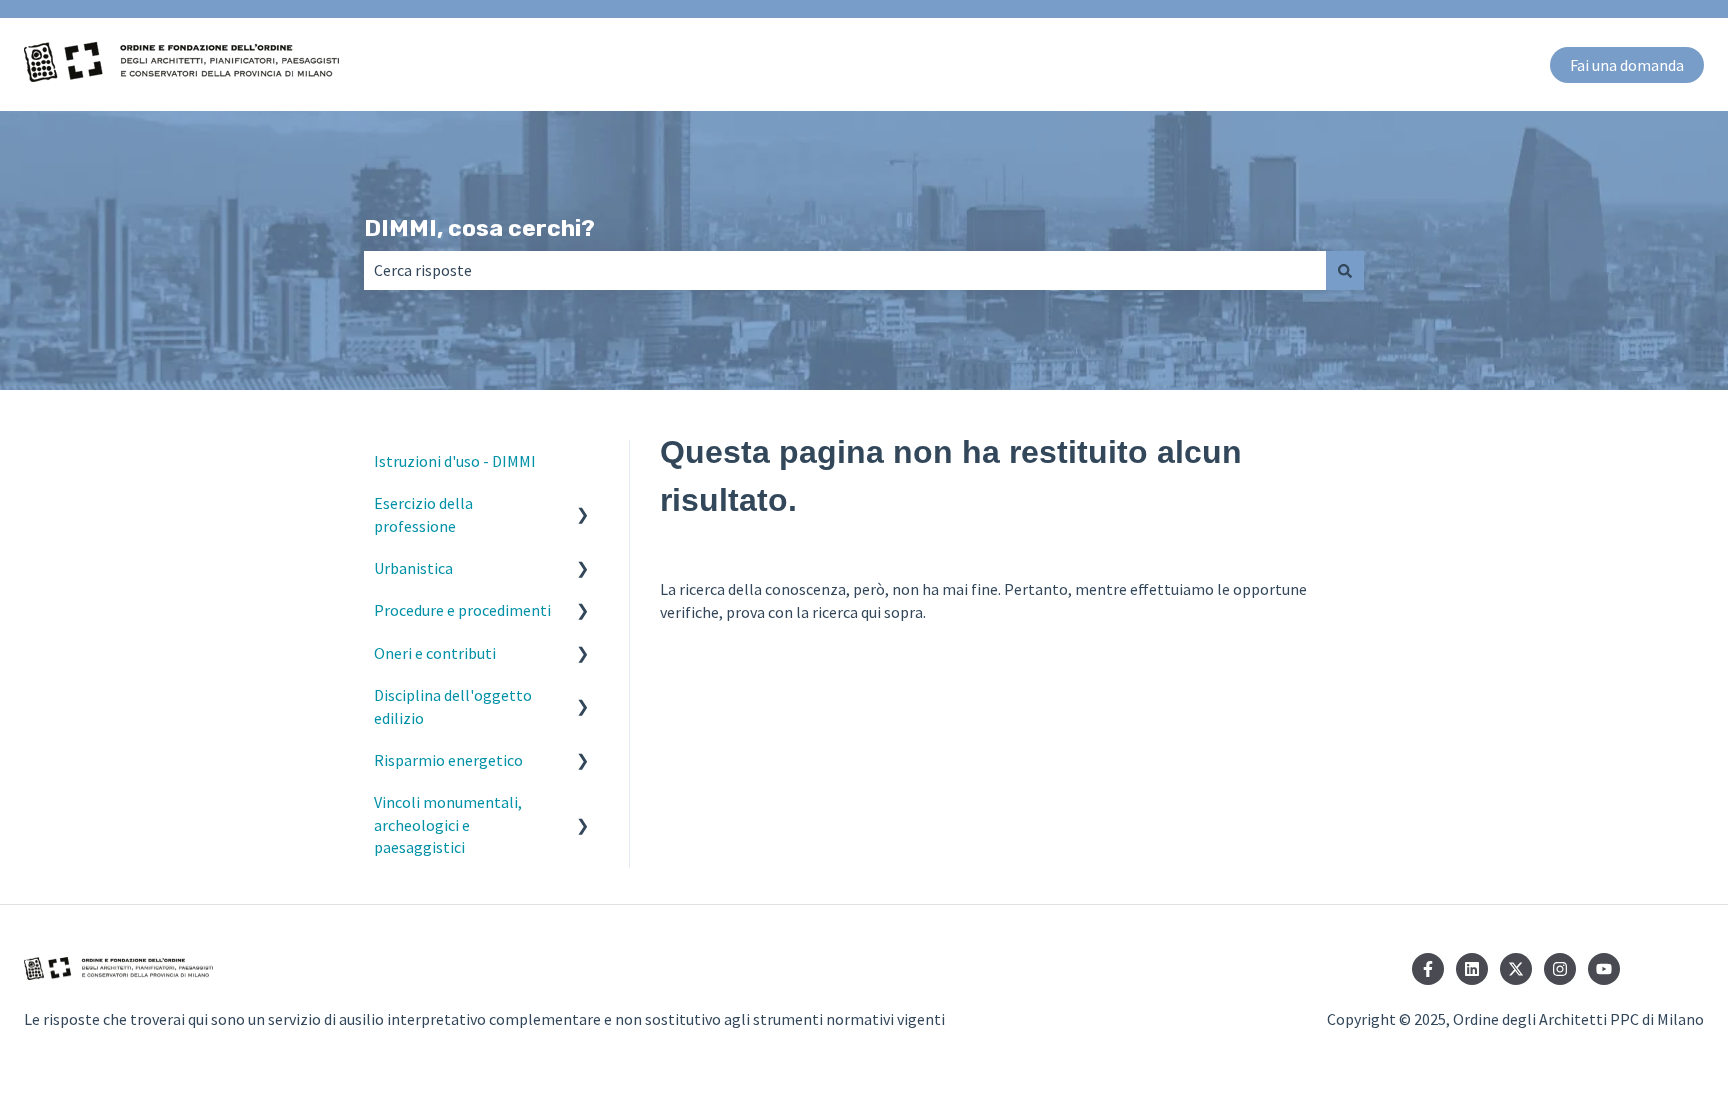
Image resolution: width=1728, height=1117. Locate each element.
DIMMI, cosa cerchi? (479, 228)
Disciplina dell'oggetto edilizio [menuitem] (453, 706)
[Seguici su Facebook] (1428, 969)
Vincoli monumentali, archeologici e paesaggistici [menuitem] (448, 824)
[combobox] (845, 270)
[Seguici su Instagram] (1560, 969)
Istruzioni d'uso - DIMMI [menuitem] (455, 461)
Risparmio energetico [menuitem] (448, 760)
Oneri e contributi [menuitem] (435, 653)
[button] (583, 504)
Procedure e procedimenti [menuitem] (462, 610)
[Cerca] (1345, 270)
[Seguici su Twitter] (1516, 969)
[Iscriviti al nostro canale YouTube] (1604, 969)
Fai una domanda (1627, 65)
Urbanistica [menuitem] (413, 568)
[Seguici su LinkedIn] (1472, 969)
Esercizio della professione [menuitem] (423, 514)
